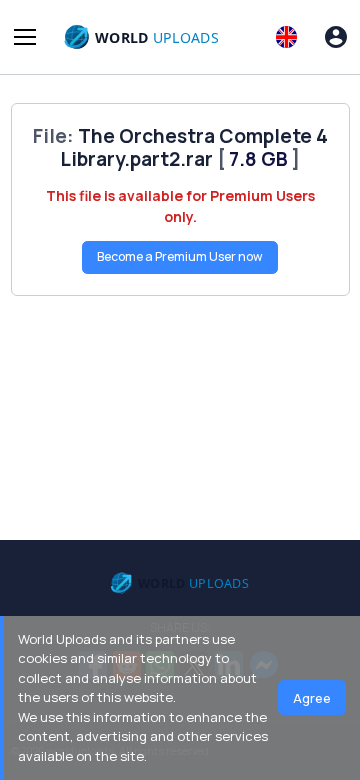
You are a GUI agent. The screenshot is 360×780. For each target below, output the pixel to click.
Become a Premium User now (180, 256)
